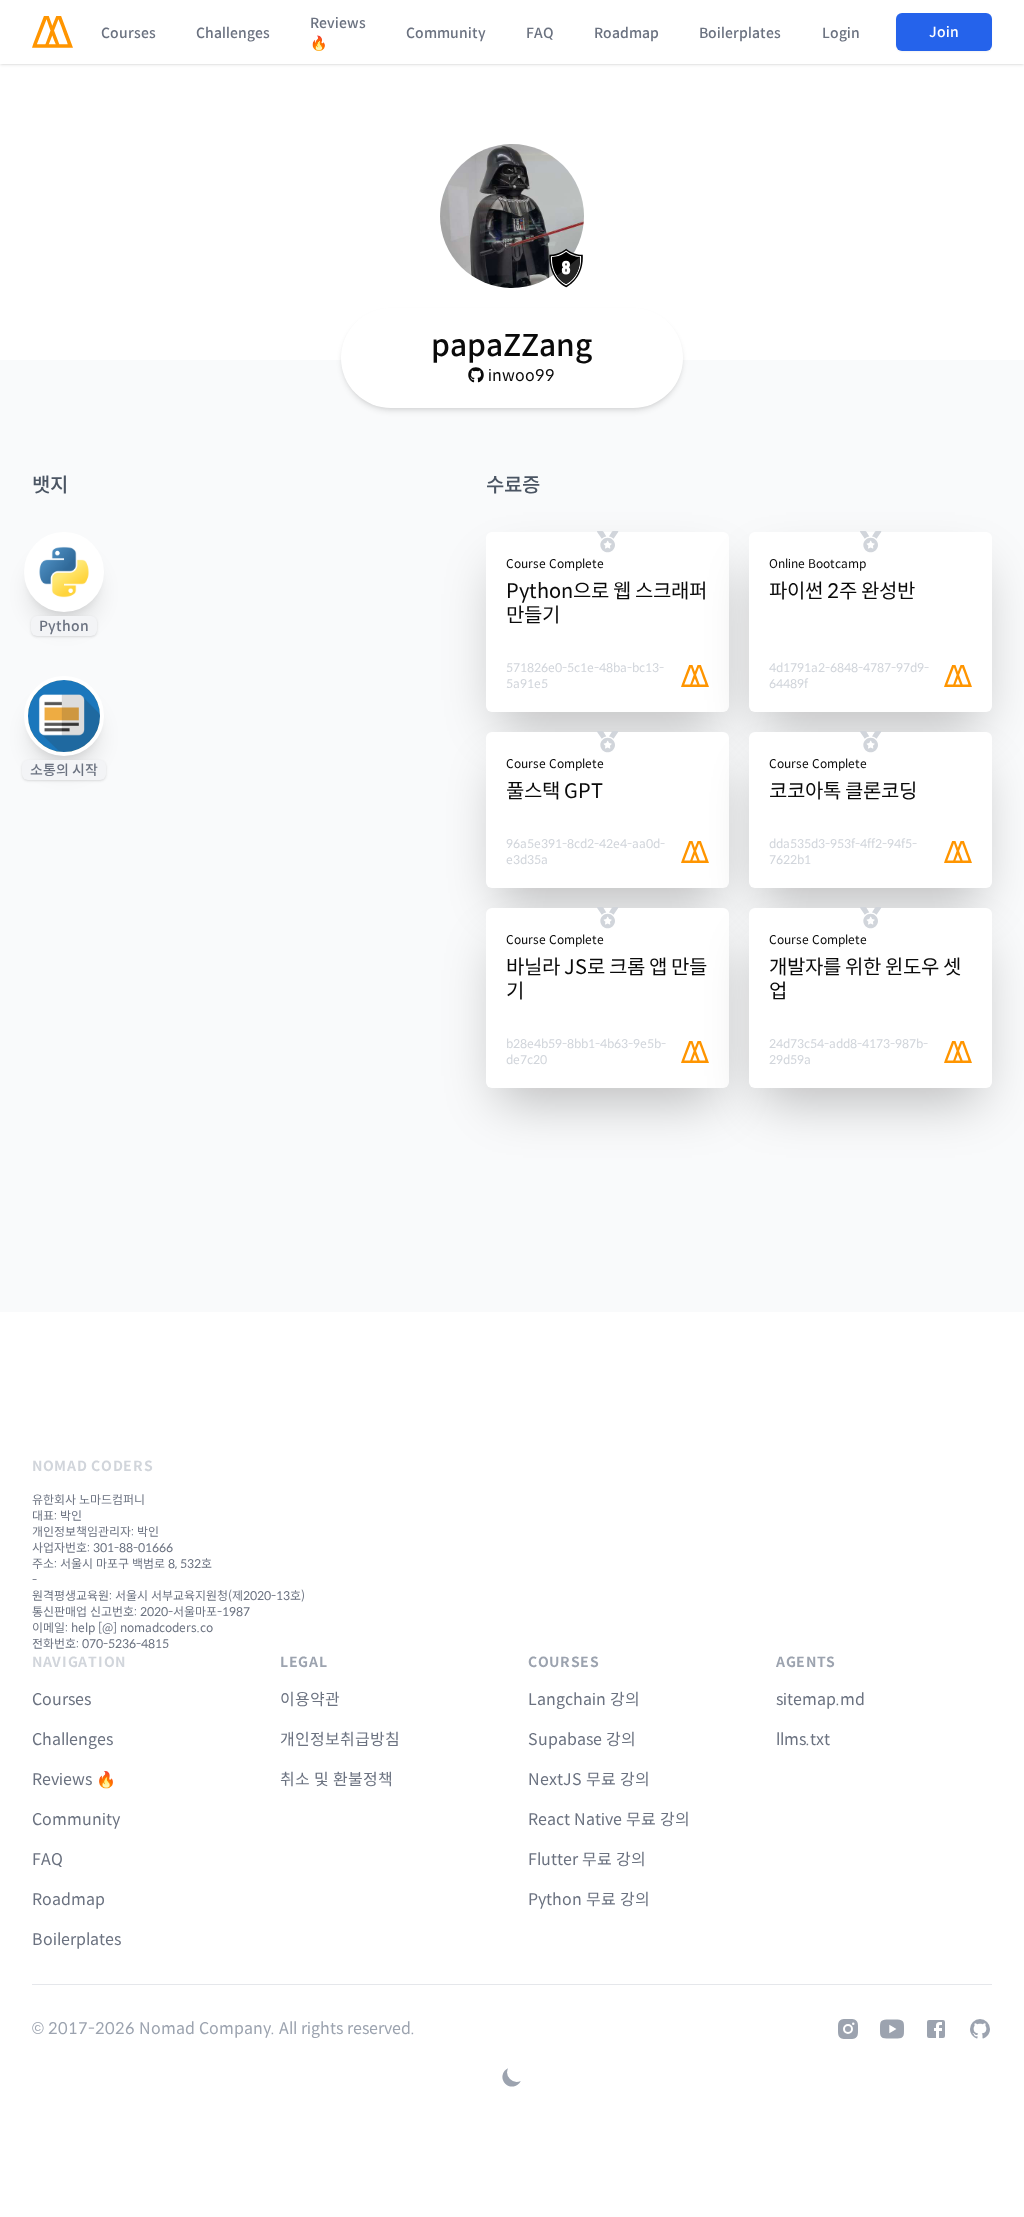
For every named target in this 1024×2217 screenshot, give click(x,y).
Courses (128, 33)
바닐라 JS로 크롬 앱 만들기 (606, 979)
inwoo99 (521, 375)
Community (446, 33)
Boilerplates (740, 33)
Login (841, 33)
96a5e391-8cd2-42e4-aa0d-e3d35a (585, 851)
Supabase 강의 (582, 1739)
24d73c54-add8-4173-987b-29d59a (848, 1051)
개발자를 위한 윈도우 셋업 (865, 979)
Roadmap (626, 33)
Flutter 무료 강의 (587, 1859)
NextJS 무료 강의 (589, 1779)
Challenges (233, 33)
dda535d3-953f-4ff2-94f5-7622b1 (843, 851)
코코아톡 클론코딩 (843, 791)
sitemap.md (820, 1699)
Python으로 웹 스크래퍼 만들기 (606, 603)
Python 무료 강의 (589, 1899)
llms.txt (803, 1739)
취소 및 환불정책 (336, 1779)
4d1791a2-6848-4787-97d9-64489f (849, 675)
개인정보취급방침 (340, 1739)
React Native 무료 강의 (609, 1819)
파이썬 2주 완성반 (842, 591)
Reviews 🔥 (338, 33)
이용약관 (310, 1699)
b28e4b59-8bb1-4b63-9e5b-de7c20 (586, 1051)
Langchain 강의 (584, 1699)
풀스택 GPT (554, 791)
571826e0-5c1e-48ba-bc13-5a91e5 (585, 675)
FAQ (540, 33)
